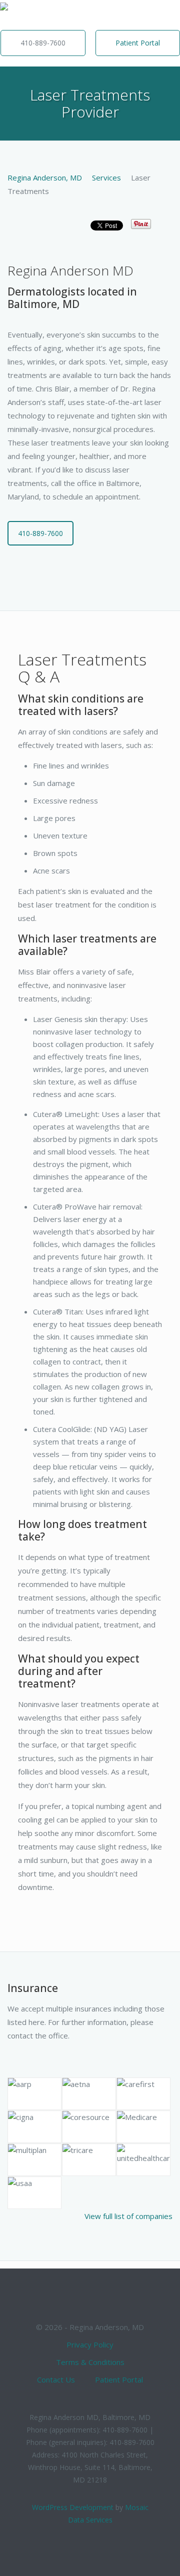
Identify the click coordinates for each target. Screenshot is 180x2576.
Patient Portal (138, 43)
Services (106, 177)
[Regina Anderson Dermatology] (4, 15)
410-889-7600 (43, 43)
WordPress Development (73, 2507)
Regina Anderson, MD (45, 177)
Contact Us (56, 2379)
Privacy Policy (90, 2344)
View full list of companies (128, 2216)
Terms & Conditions (90, 2362)
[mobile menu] (166, 15)
